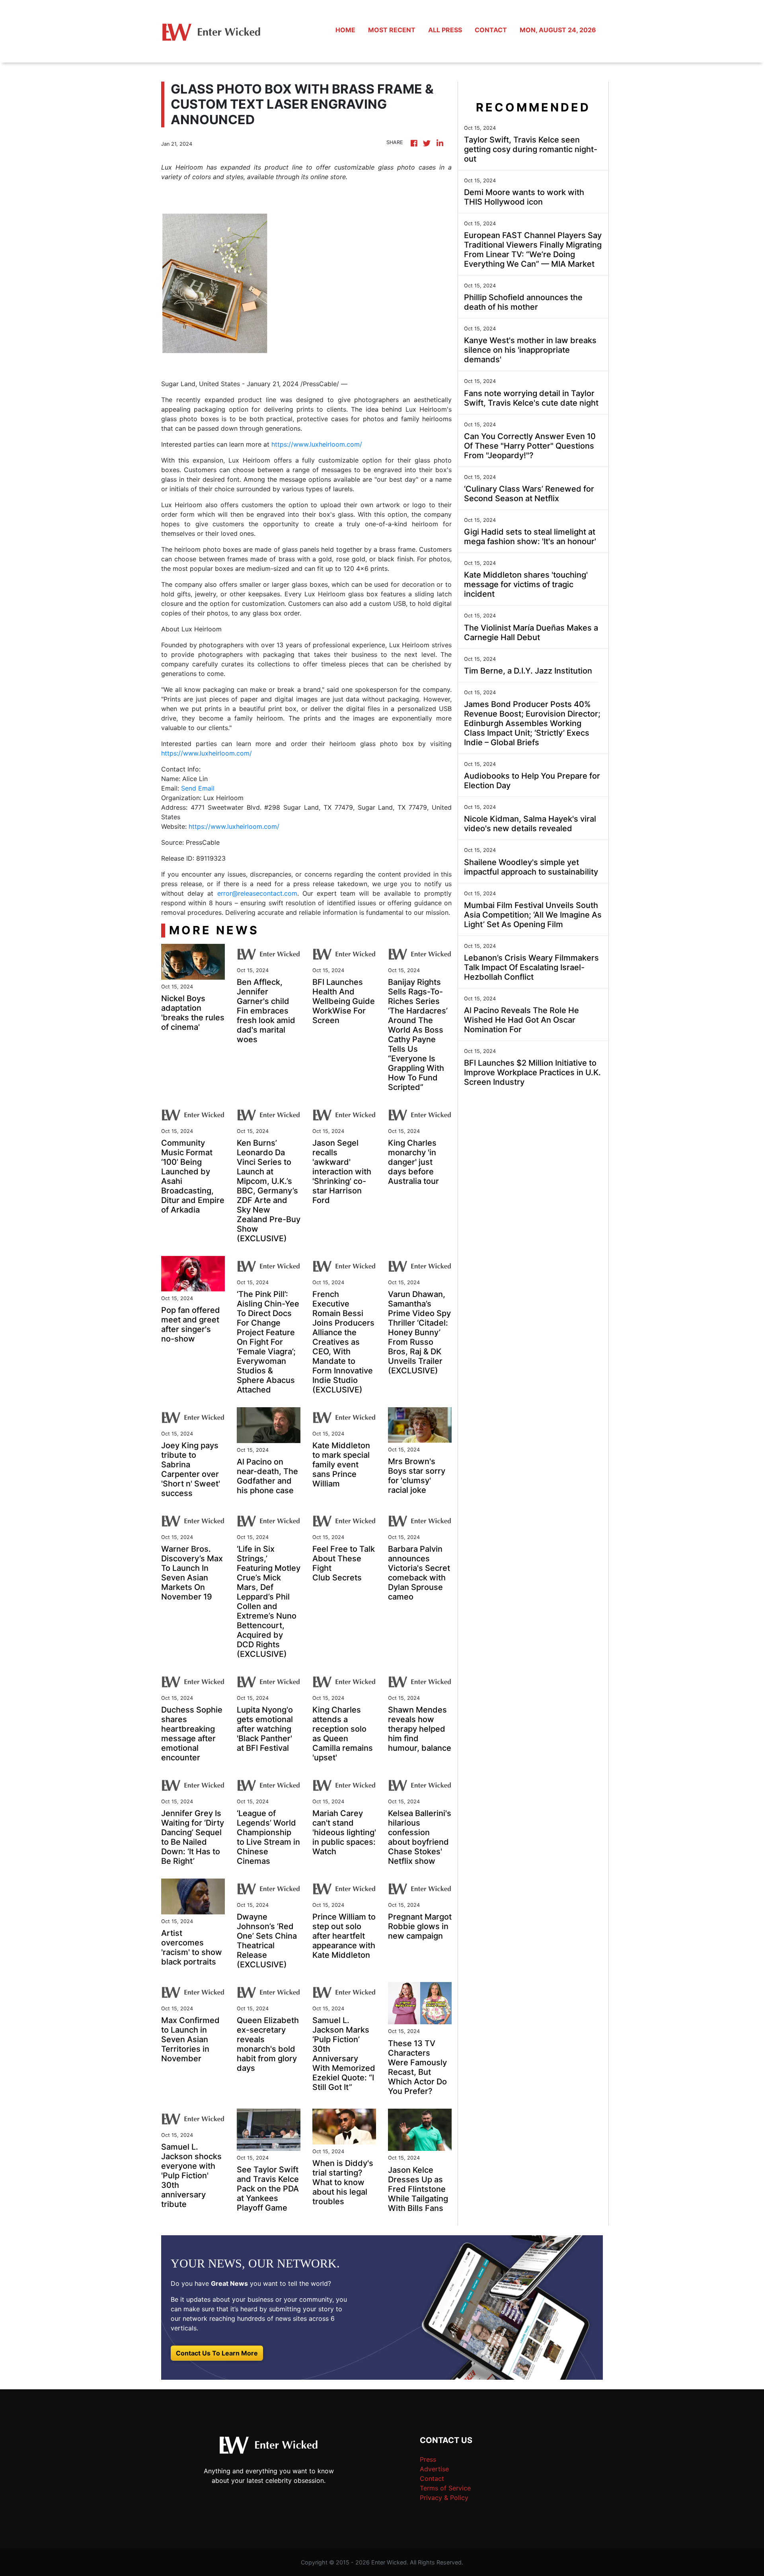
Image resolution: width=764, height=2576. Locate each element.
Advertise (434, 2469)
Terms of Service (445, 2488)
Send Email (198, 788)
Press (428, 2459)
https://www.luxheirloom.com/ (317, 444)
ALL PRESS (445, 30)
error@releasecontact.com (257, 893)
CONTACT (491, 30)
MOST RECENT (392, 30)
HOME (345, 30)
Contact (432, 2478)
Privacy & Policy (444, 2498)
